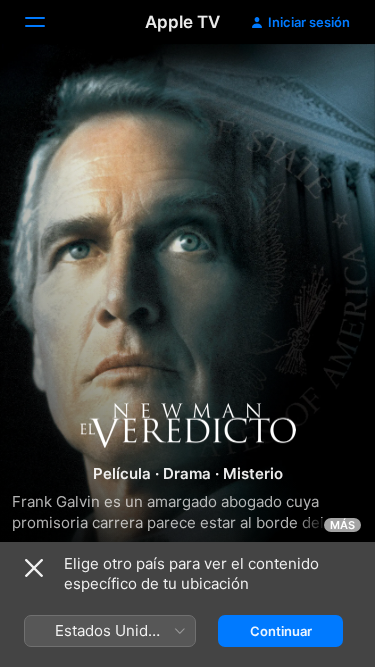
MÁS (342, 525)
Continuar (281, 631)
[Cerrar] (34, 568)
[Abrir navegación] (47, 22)
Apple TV (182, 22)
